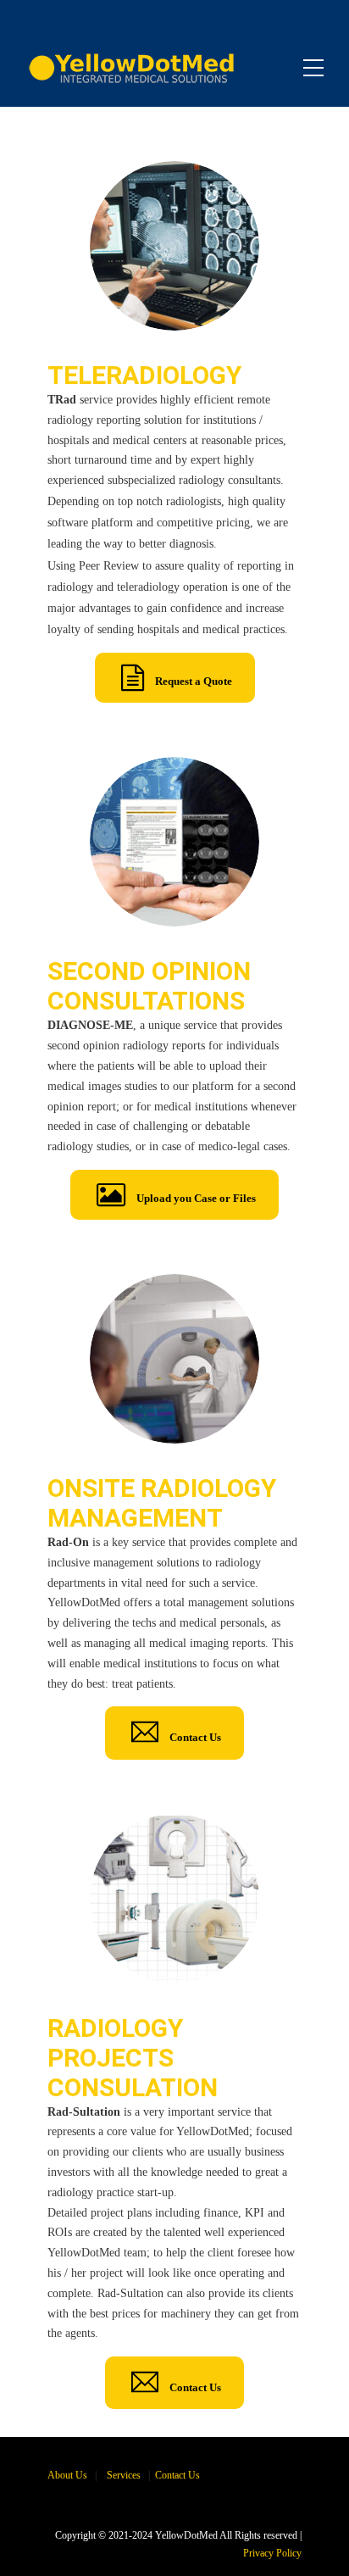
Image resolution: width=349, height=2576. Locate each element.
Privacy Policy (272, 2553)
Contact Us (177, 2475)
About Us (67, 2475)
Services (124, 2475)
